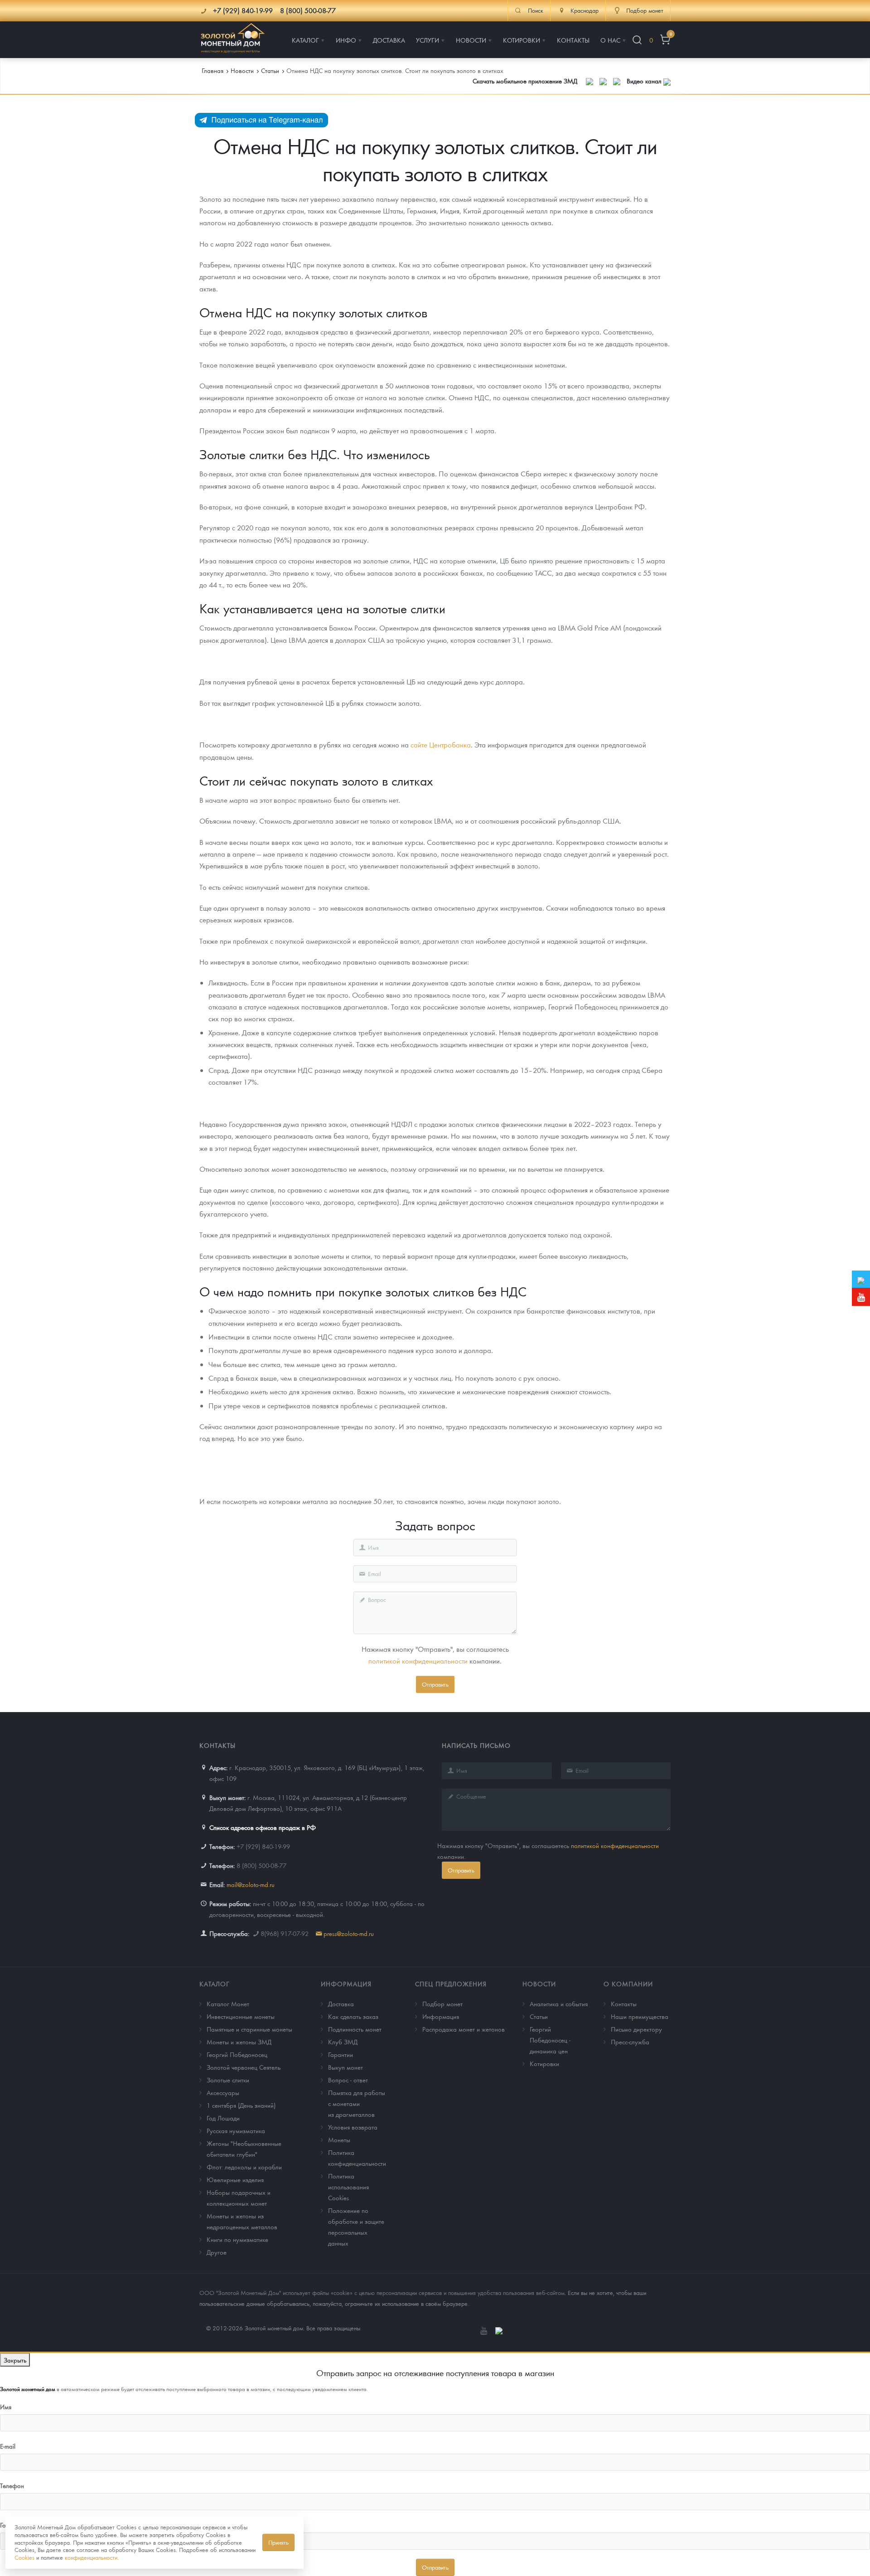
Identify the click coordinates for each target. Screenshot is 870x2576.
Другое (217, 2252)
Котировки (544, 2063)
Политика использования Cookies (348, 2187)
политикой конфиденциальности (418, 1661)
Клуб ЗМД (343, 2042)
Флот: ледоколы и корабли (244, 2167)
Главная (213, 70)
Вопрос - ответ (348, 2080)
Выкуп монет (346, 2067)
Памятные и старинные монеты (249, 2029)
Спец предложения (451, 1984)
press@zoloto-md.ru (349, 1933)
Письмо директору (636, 2029)
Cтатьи (539, 2016)
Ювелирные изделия (235, 2179)
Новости (539, 1984)
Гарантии (341, 2054)
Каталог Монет (228, 2004)
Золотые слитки (228, 2080)
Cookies (24, 2557)
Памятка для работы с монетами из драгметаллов (357, 2103)
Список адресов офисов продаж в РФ (263, 1827)
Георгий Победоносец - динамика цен (550, 2040)
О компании (628, 1984)
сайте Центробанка (441, 745)
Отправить (435, 1684)
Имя (6, 2406)
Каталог (215, 1984)
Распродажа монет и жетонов (464, 2029)
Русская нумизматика (236, 2130)
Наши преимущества (640, 2016)
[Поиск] (637, 40)
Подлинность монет (355, 2029)
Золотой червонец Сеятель (244, 2067)
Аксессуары (223, 2092)
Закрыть (15, 2360)
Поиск (536, 10)
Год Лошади (223, 2118)
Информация (346, 1984)
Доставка (341, 2004)
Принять (278, 2542)
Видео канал (645, 81)
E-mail (8, 2446)
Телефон (12, 2485)
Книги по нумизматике (237, 2239)
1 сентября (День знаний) (241, 2105)
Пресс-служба (630, 2042)
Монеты (339, 2139)
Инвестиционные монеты (241, 2016)
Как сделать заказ (353, 2016)
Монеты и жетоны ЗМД (239, 2042)
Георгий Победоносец (237, 2054)
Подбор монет (442, 2004)
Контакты (624, 2004)
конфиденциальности (91, 2557)
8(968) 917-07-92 (285, 1933)
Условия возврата (353, 2127)
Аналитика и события (559, 2004)
